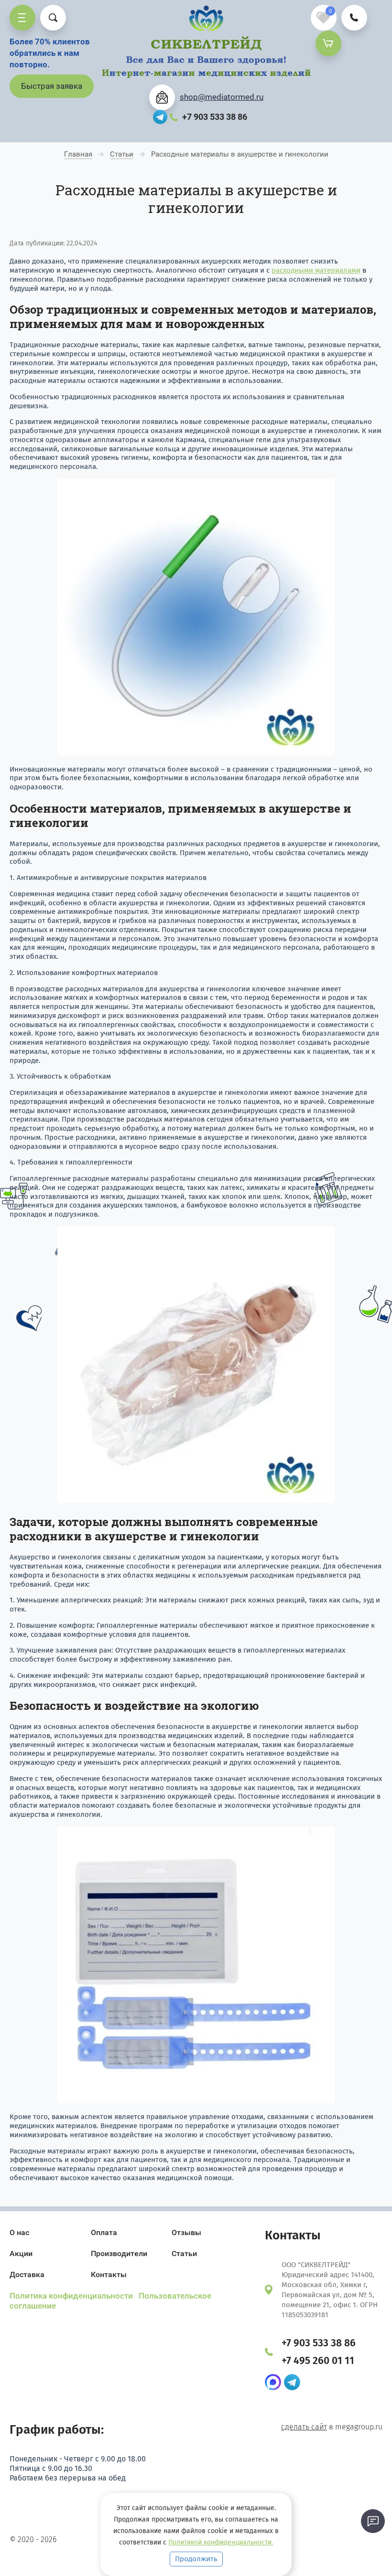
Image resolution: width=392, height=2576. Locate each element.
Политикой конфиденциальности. (221, 2542)
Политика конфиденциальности (72, 2296)
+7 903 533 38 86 (215, 117)
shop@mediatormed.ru (222, 97)
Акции (21, 2253)
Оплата (104, 2232)
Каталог (22, 18)
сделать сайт (304, 2427)
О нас (19, 2232)
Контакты (109, 2274)
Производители (119, 2253)
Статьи (184, 2253)
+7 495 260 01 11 (318, 2361)
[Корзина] (328, 43)
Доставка (27, 2274)
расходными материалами (316, 270)
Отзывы (186, 2232)
